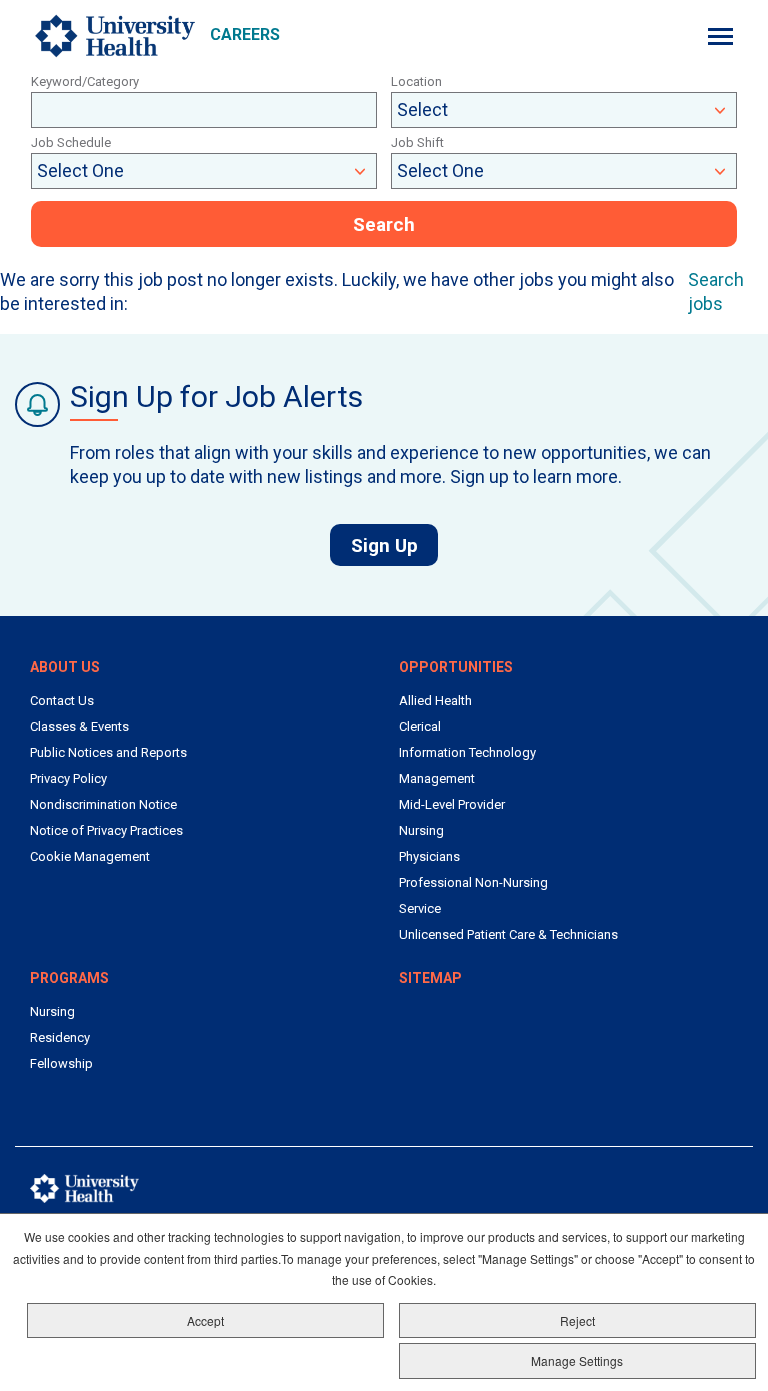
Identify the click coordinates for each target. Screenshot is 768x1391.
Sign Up (394, 545)
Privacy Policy (68, 778)
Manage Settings (577, 1360)
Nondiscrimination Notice (103, 804)
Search (384, 224)
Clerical (420, 726)
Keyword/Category (85, 81)
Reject (577, 1320)
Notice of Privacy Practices (106, 830)
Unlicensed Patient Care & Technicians (508, 934)
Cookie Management (90, 856)
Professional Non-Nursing (473, 882)
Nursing (421, 830)
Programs (69, 978)
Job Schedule (71, 142)
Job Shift (417, 142)
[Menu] (720, 36)
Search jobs (716, 291)
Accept (205, 1320)
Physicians (429, 856)
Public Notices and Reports (108, 752)
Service (420, 908)
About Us (65, 667)
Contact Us (62, 700)
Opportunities (456, 667)
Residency (60, 1037)
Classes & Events (79, 726)
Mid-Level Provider (452, 804)
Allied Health (435, 700)
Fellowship (61, 1063)
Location (416, 81)
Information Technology (467, 752)
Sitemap (430, 978)
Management (437, 778)
